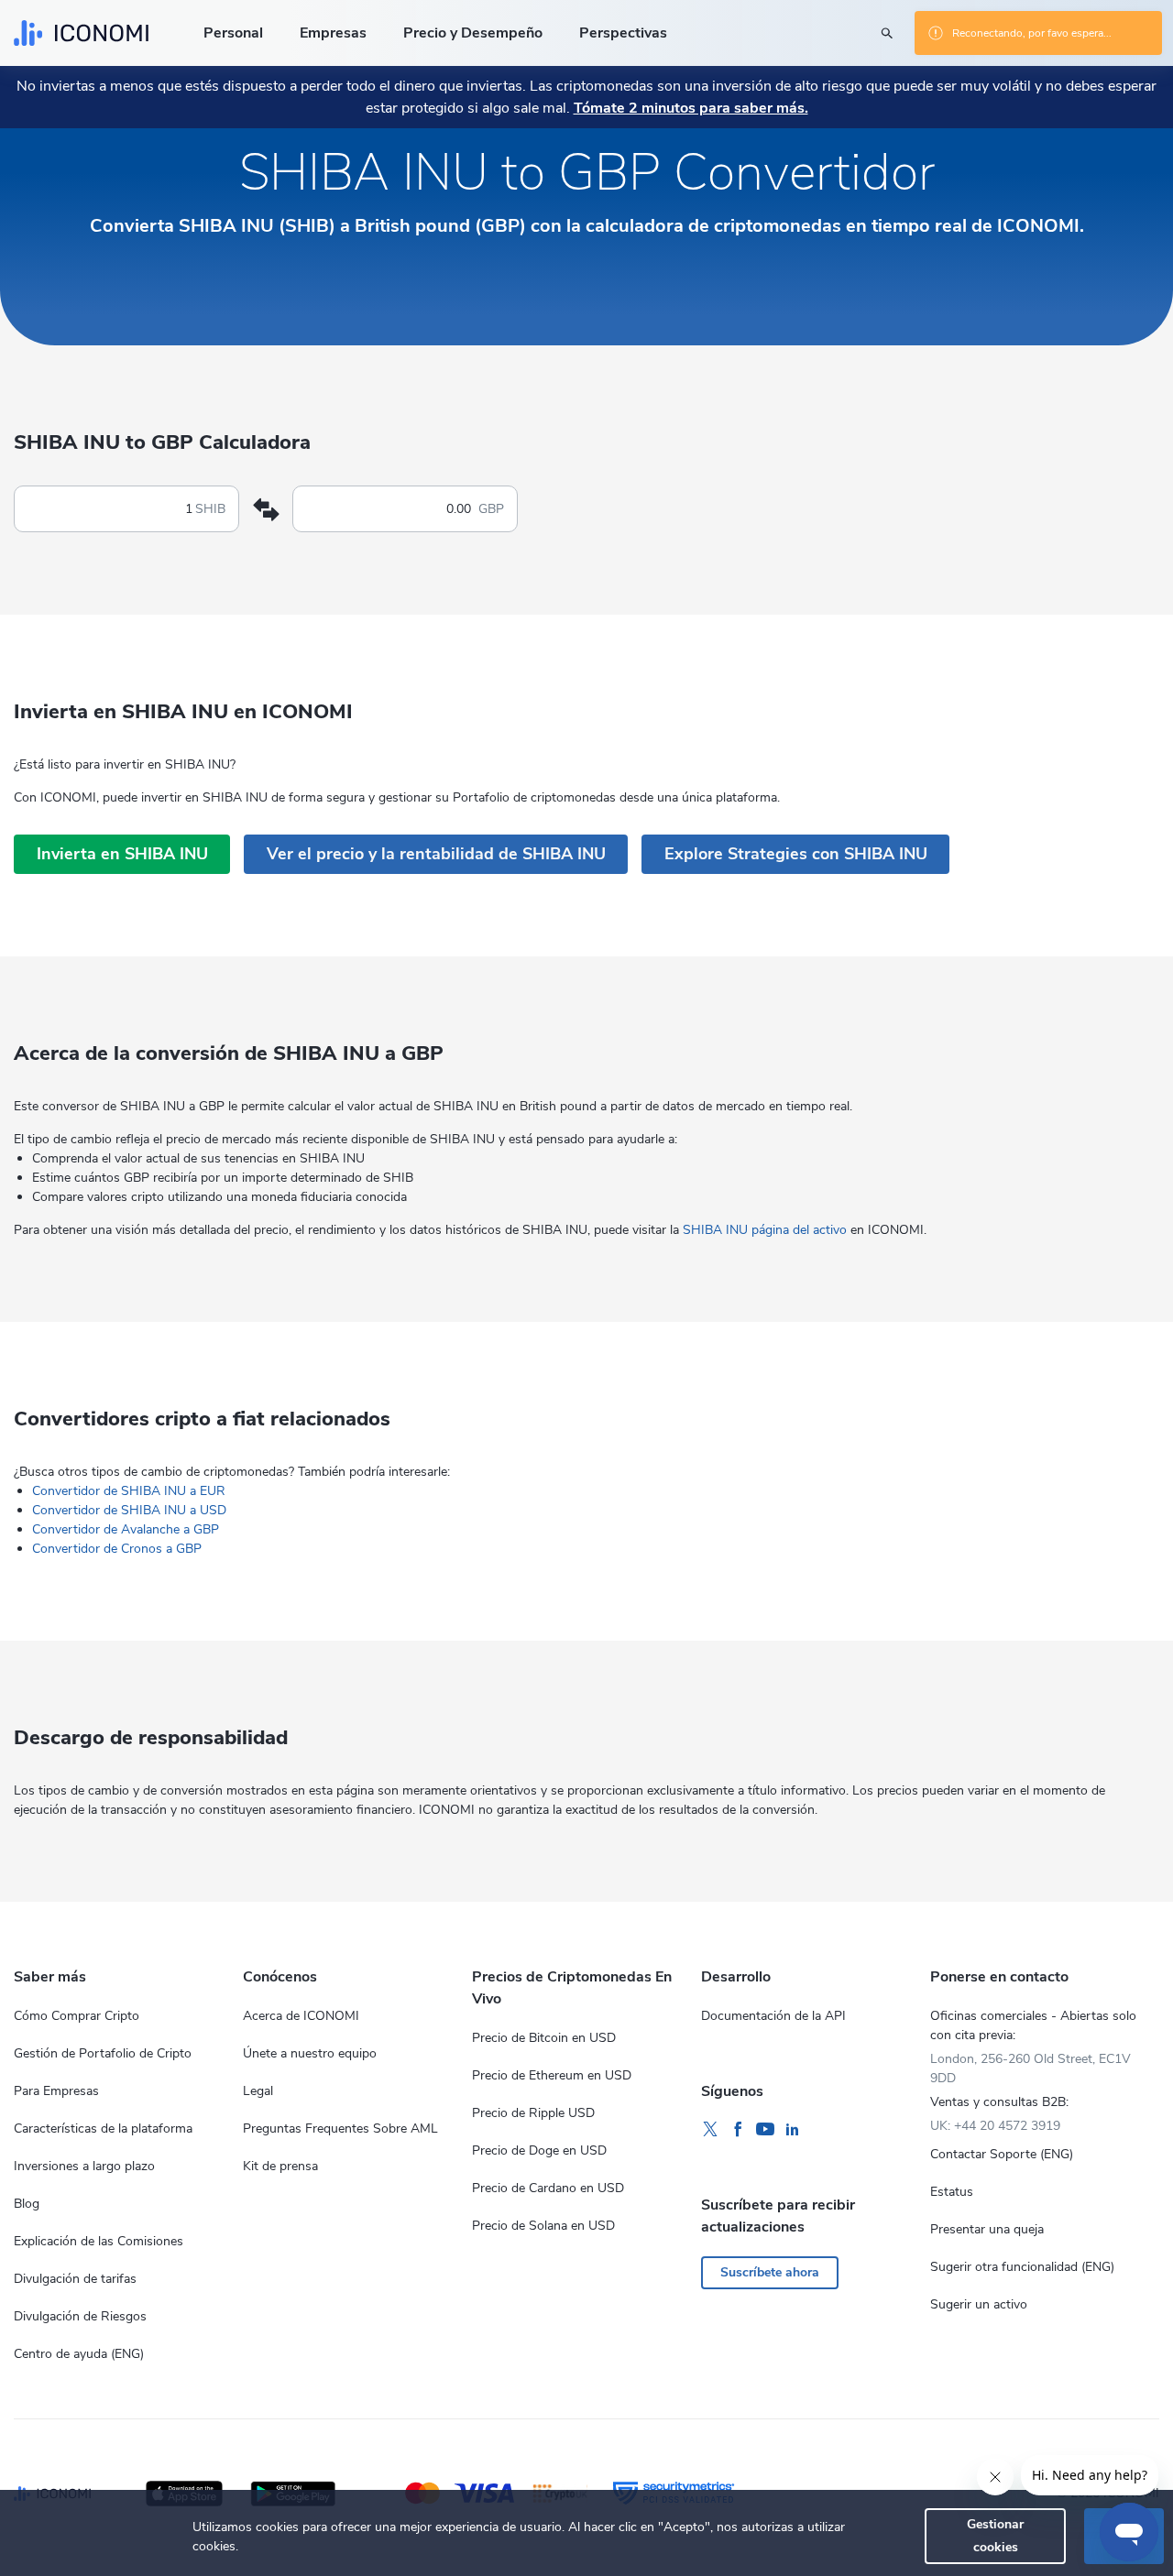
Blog (27, 2204)
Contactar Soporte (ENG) (1002, 2154)
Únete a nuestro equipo (310, 2053)
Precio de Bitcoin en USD (544, 2038)
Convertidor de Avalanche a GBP (126, 1529)
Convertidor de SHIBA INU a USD (129, 1510)
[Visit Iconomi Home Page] (81, 33)
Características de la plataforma (103, 2128)
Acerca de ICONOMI (301, 2016)
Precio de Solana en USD (543, 2226)
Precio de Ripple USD (533, 2113)
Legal (258, 2091)
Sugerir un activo (979, 2304)
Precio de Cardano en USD (548, 2188)
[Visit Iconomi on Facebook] (738, 2130)
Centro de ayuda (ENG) (79, 2354)
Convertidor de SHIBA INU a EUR (129, 1491)
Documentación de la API (773, 2016)
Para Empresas (56, 2091)
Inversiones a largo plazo (84, 2166)
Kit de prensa (280, 2166)
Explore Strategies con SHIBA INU (796, 854)
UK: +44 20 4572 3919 (995, 2126)
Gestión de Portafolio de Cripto (103, 2053)
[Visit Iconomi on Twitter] (710, 2130)
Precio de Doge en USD (539, 2150)
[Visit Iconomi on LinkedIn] (793, 2130)
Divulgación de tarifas (75, 2279)
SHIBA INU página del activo (765, 1230)
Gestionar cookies (995, 2535)
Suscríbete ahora (770, 2272)
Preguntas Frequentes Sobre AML (340, 2128)
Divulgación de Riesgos (80, 2316)
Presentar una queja (987, 2229)
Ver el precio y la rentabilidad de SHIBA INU (436, 854)
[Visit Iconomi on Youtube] (765, 2130)
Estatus (952, 2192)
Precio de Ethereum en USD (552, 2075)
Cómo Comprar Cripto (77, 2016)
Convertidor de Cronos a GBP (117, 1549)
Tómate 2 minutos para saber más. (691, 108)
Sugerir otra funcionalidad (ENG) (1022, 2267)
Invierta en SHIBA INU (122, 854)
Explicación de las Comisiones (99, 2241)
